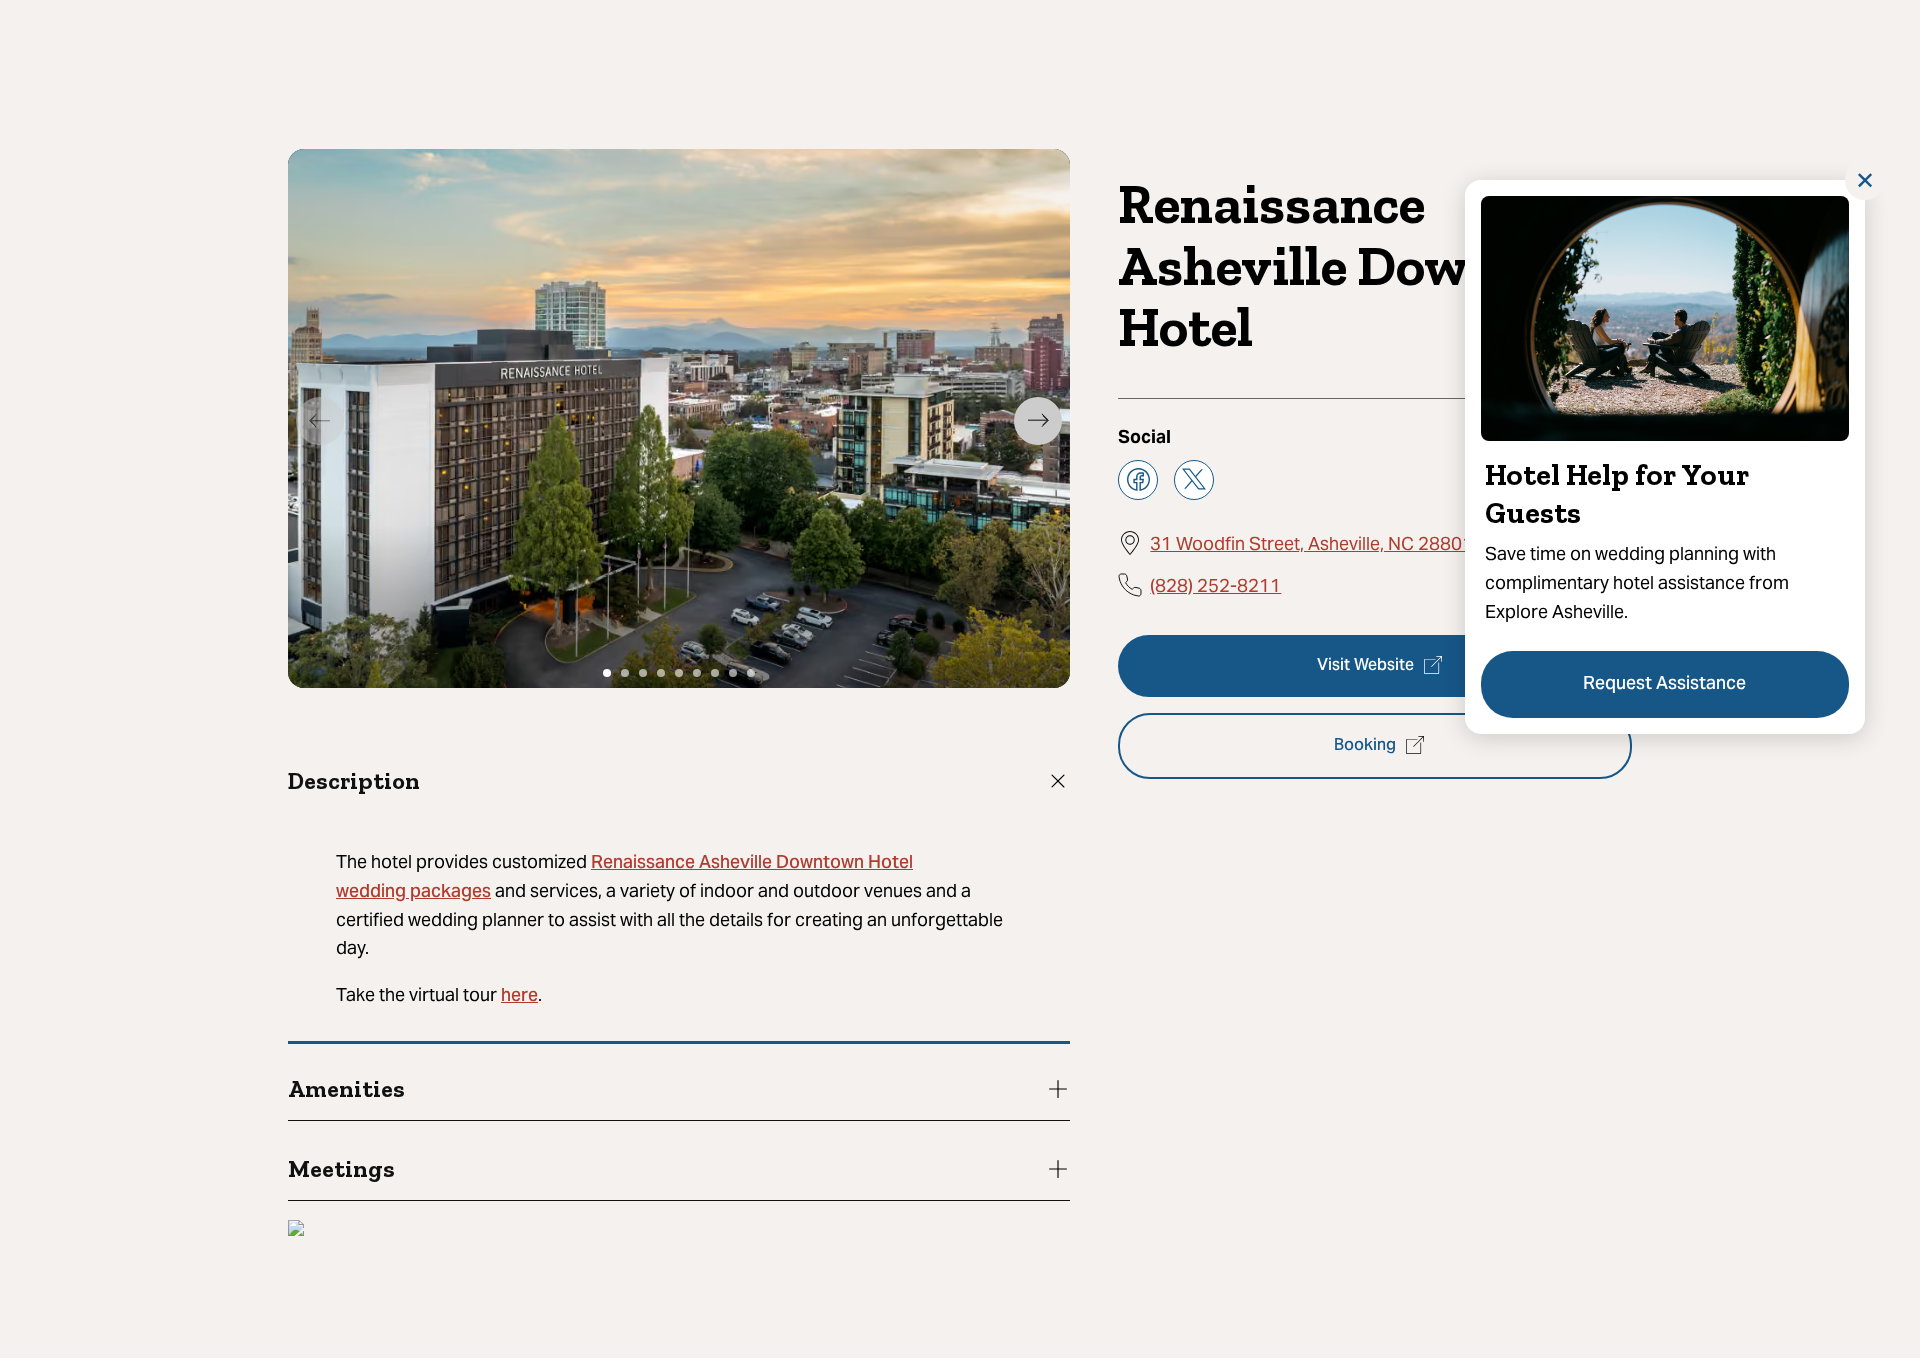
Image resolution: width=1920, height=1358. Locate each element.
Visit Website (1365, 665)
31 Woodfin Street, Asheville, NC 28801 (1311, 542)
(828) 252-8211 (1215, 584)
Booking (1365, 745)
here (519, 996)
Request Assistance (1665, 684)
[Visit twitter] (1194, 479)
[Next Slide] (1038, 421)
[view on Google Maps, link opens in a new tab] (296, 1230)
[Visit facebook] (1138, 479)
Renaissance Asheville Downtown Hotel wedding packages (624, 878)
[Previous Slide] (320, 421)
